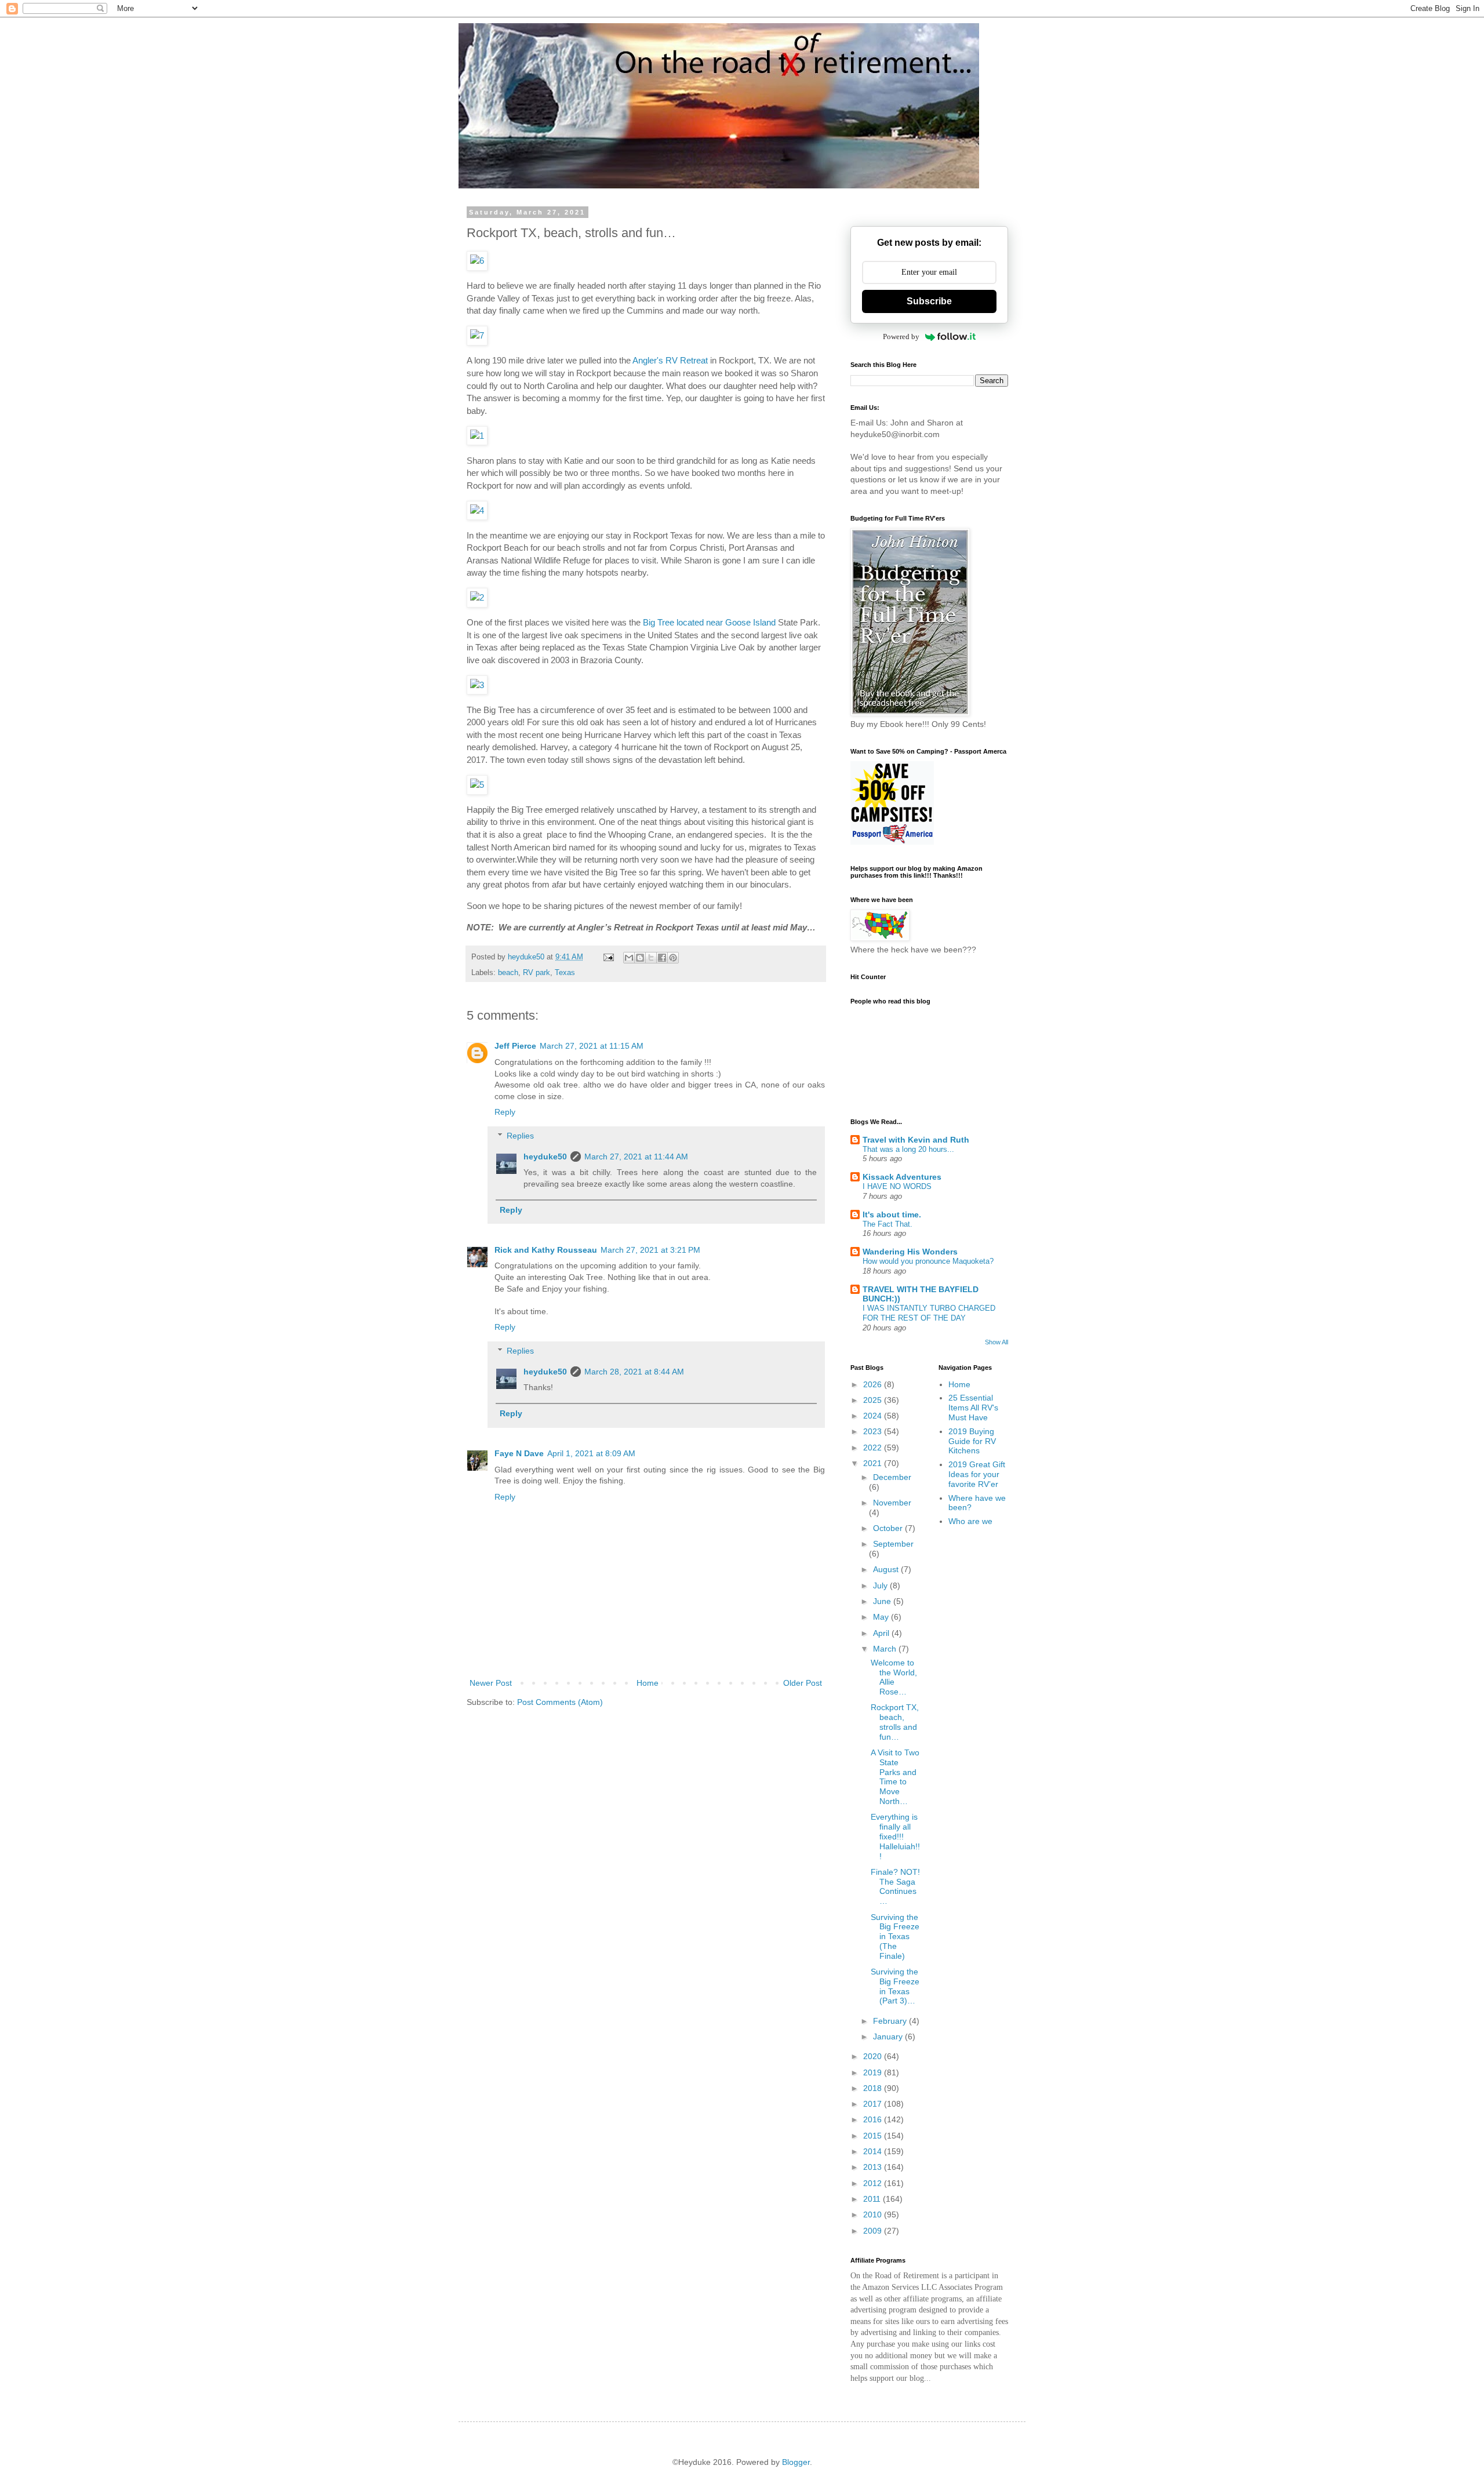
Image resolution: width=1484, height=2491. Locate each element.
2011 (873, 2199)
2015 (874, 2136)
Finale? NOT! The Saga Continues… (895, 1886)
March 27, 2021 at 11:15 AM (592, 1046)
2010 (874, 2214)
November (892, 1503)
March (886, 1649)
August (887, 1569)
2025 (874, 1400)
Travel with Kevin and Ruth (916, 1140)
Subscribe (929, 301)
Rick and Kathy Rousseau (546, 1250)
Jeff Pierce (515, 1046)
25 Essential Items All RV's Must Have (973, 1408)
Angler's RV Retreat (670, 360)
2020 (874, 2056)
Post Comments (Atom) (560, 1702)
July (881, 1585)
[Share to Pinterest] (673, 958)
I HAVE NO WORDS (897, 1186)
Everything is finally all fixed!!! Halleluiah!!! (895, 1836)
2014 (874, 2151)
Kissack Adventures (902, 1177)
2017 (874, 2104)
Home (648, 1683)
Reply (505, 1112)
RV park (537, 973)
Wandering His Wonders (910, 1252)
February (891, 2021)
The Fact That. (888, 1224)
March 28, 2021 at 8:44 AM (634, 1372)
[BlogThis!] (640, 958)
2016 (874, 2119)
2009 (874, 2231)
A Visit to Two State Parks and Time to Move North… (895, 1777)
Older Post (803, 1683)
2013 (874, 2167)
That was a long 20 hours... (908, 1149)
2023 (874, 1431)
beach (508, 973)
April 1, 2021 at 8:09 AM (591, 1453)
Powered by (901, 337)
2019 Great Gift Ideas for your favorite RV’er (977, 1474)
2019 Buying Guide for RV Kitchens (972, 1441)
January (889, 2037)
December (892, 1477)
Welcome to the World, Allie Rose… (894, 1677)
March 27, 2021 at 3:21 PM (650, 1250)
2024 (874, 1416)
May (882, 1617)
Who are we (970, 1521)
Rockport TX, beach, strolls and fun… (895, 1722)
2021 (874, 1463)
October (889, 1528)
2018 (874, 2088)
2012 (874, 2183)
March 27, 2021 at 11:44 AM (636, 1157)
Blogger (796, 2462)
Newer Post (491, 1683)
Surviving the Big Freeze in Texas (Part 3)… (895, 1986)
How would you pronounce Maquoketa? (928, 1261)
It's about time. (892, 1214)
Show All (996, 1342)
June (883, 1601)
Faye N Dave (519, 1453)
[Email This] (629, 958)
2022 (874, 1448)
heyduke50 (545, 1157)
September (893, 1544)
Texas (565, 973)
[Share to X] (651, 958)
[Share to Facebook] (662, 958)
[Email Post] (608, 957)
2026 (874, 1384)
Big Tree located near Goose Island (709, 622)
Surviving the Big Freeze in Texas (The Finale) (895, 1937)
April (882, 1633)
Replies (520, 1136)
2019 (874, 2072)
